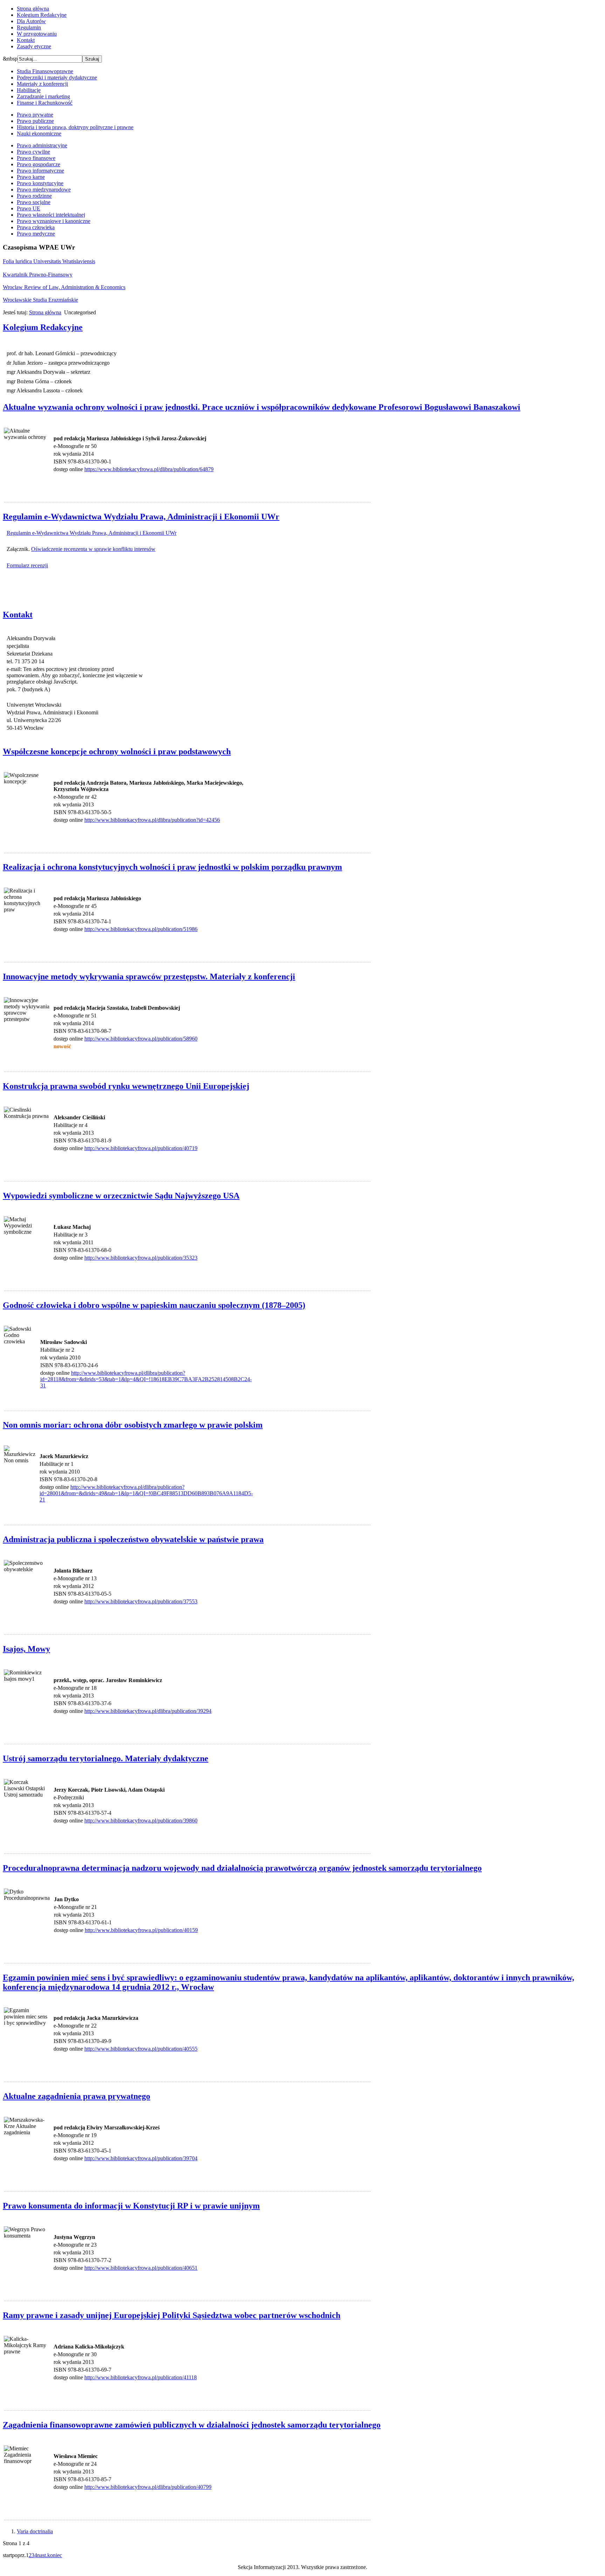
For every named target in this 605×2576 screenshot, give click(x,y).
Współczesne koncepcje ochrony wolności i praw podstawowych (117, 751)
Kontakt (26, 40)
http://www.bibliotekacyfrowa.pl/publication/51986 (141, 929)
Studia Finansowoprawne (45, 71)
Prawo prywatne (35, 115)
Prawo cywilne (33, 152)
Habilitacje (29, 90)
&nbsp (10, 59)
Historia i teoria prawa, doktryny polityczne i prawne (75, 127)
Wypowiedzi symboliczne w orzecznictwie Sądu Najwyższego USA (121, 1196)
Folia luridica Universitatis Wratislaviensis (49, 261)
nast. (42, 2555)
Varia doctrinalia (35, 2531)
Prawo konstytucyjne (40, 183)
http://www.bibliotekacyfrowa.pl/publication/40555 (141, 2049)
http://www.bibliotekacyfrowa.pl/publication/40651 (141, 2268)
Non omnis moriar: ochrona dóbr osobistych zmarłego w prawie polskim (133, 1425)
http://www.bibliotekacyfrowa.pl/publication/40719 (141, 1148)
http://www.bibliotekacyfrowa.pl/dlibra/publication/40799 (148, 2487)
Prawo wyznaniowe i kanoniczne (54, 221)
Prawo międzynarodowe (44, 190)
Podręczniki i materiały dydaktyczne (57, 78)
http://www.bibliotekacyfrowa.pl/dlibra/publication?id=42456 (152, 820)
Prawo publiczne (35, 121)
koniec (55, 2555)
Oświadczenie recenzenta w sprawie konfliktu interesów (93, 549)
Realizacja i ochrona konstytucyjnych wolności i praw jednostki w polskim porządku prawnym (172, 867)
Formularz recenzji (27, 565)
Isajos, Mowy (26, 1649)
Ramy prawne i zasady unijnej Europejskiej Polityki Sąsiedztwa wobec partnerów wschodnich (172, 2315)
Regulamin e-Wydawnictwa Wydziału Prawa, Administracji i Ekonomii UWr (141, 517)
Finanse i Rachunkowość (45, 103)
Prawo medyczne (36, 234)
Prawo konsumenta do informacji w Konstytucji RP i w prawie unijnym (131, 2206)
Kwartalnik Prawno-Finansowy (38, 275)
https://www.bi (101, 469)
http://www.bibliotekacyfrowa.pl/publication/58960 (141, 1039)
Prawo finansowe (36, 158)
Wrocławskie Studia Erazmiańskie (40, 300)
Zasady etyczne (34, 46)
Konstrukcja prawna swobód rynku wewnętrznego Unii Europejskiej (126, 1086)
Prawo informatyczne (40, 171)
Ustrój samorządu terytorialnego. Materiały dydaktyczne (106, 1758)
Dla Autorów (31, 21)
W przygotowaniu (37, 34)
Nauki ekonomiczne (39, 134)
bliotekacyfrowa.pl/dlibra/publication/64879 (165, 469)
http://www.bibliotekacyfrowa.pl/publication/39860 (141, 1821)
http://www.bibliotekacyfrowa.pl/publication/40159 (141, 1930)
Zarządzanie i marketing (43, 96)
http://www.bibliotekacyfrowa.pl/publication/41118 (141, 2377)
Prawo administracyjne (42, 145)
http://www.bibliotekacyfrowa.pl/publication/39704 (141, 2158)
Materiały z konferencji (42, 84)
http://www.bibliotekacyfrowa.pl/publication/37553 (141, 1601)
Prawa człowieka (36, 227)
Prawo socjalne (34, 202)
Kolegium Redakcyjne (42, 15)
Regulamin (29, 27)
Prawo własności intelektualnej (51, 215)
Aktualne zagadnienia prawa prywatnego (77, 2096)
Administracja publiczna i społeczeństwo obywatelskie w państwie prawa (133, 1539)
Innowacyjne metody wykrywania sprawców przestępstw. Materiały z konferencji (149, 976)
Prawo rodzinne (34, 196)
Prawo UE (29, 208)
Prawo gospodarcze (39, 164)
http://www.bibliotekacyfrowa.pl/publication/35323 (141, 1258)
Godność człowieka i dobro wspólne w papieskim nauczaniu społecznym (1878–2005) (154, 1305)
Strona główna (33, 9)
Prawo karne (31, 177)
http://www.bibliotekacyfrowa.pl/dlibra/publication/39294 (148, 1711)
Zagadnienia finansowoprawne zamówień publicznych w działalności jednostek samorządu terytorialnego (192, 2425)
